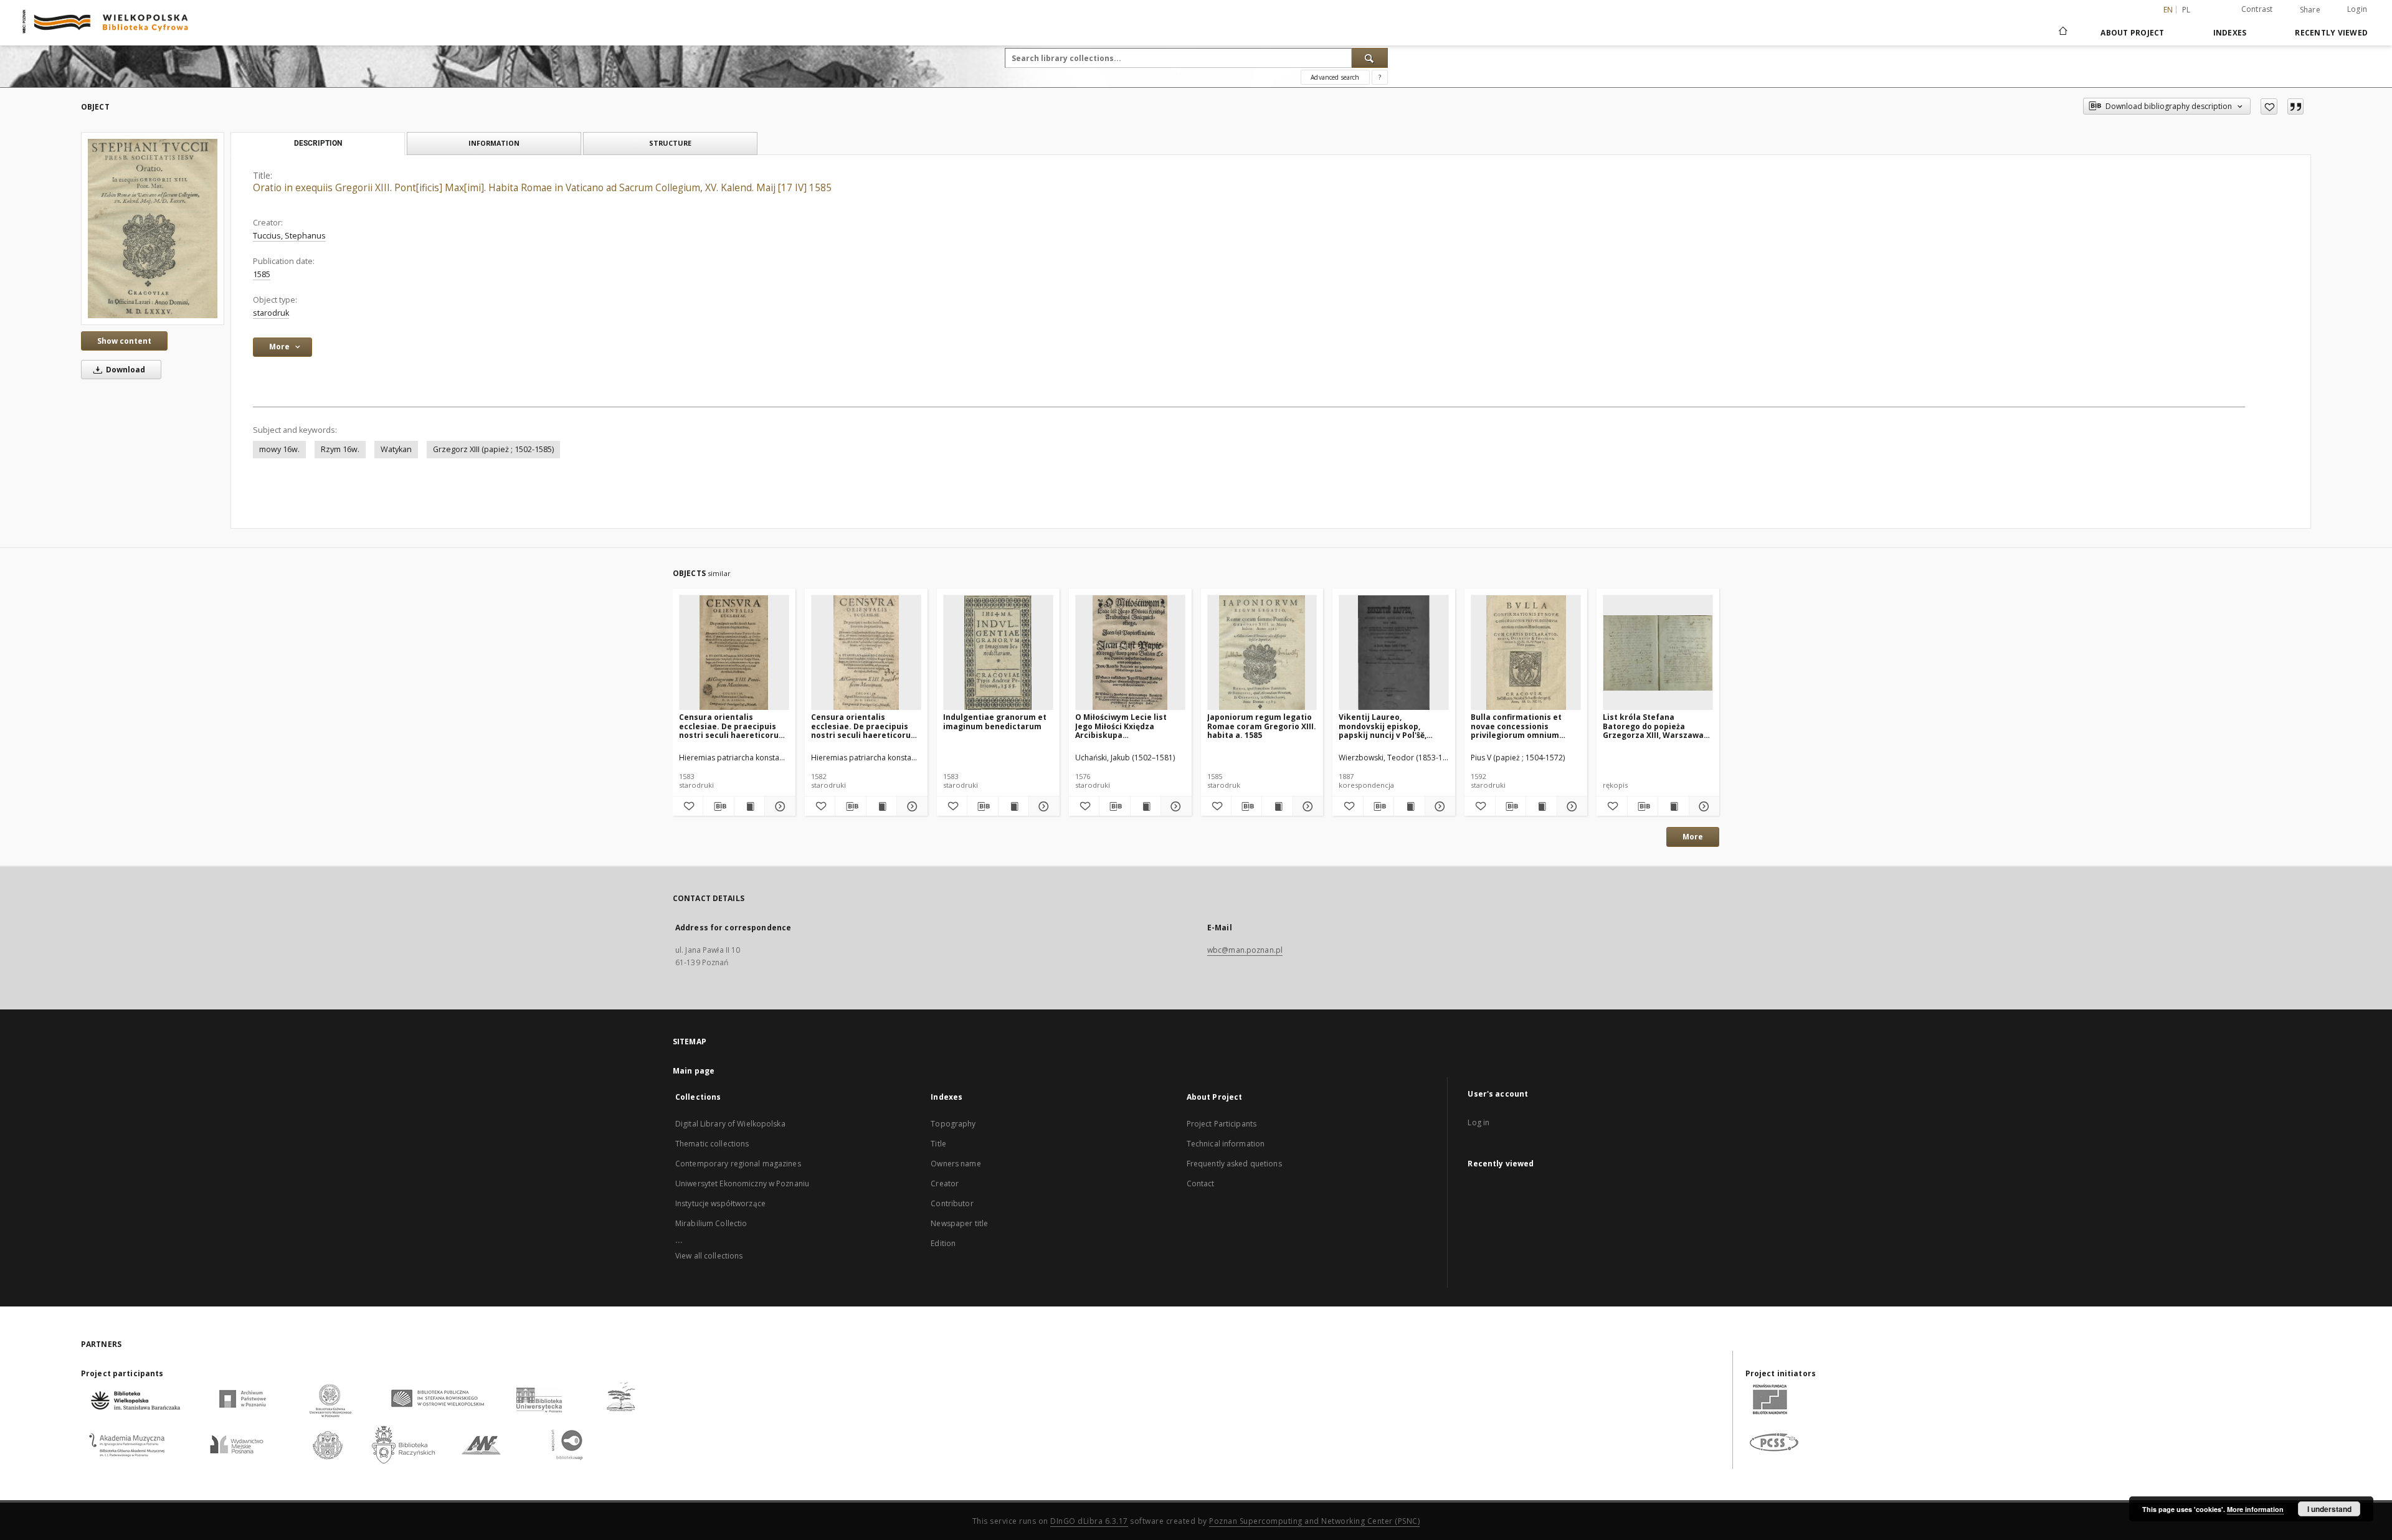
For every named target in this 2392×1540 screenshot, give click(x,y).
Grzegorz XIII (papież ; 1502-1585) (493, 449)
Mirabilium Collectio (711, 1223)
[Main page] (2062, 32)
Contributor (952, 1203)
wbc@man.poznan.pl (1245, 950)
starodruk (271, 313)
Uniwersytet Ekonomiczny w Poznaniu (742, 1183)
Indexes (2230, 33)
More (1693, 837)
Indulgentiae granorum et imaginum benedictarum (995, 721)
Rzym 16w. (340, 449)
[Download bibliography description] (718, 806)
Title (938, 1144)
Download (125, 370)
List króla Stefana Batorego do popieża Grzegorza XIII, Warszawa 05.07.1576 (1653, 726)
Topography (953, 1124)
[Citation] (2295, 106)
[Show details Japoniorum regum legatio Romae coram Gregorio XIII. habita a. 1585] (1306, 806)
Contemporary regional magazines (738, 1164)
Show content (124, 341)
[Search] (1370, 58)
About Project (2132, 33)
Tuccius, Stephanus (289, 236)
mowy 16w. (279, 449)
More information (2255, 1509)
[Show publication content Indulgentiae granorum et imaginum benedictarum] (1013, 806)
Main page (694, 1071)
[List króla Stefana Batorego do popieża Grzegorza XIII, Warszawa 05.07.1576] (1658, 653)
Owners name (956, 1164)
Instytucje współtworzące (720, 1203)
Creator (945, 1183)
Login (2357, 9)
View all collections (709, 1256)
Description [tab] (318, 143)
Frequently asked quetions (1234, 1164)
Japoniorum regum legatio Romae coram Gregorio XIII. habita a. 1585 (1262, 726)
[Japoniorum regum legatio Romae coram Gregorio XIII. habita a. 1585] (1262, 653)
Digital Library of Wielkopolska (730, 1124)
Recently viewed (2331, 33)
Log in (1478, 1122)
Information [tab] (494, 143)
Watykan (396, 449)
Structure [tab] (670, 143)
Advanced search (1335, 77)
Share (2310, 10)
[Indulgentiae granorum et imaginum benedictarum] (998, 653)
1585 (262, 274)
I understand (2329, 1509)
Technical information (1226, 1144)
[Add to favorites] (2269, 106)
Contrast (2257, 9)
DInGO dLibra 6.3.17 (1089, 1521)
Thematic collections (712, 1144)
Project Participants (1222, 1124)
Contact (1201, 1183)
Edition (943, 1243)
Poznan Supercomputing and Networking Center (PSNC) (1314, 1521)
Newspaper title (959, 1223)
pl (2186, 10)
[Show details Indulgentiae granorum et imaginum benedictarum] (1042, 806)
